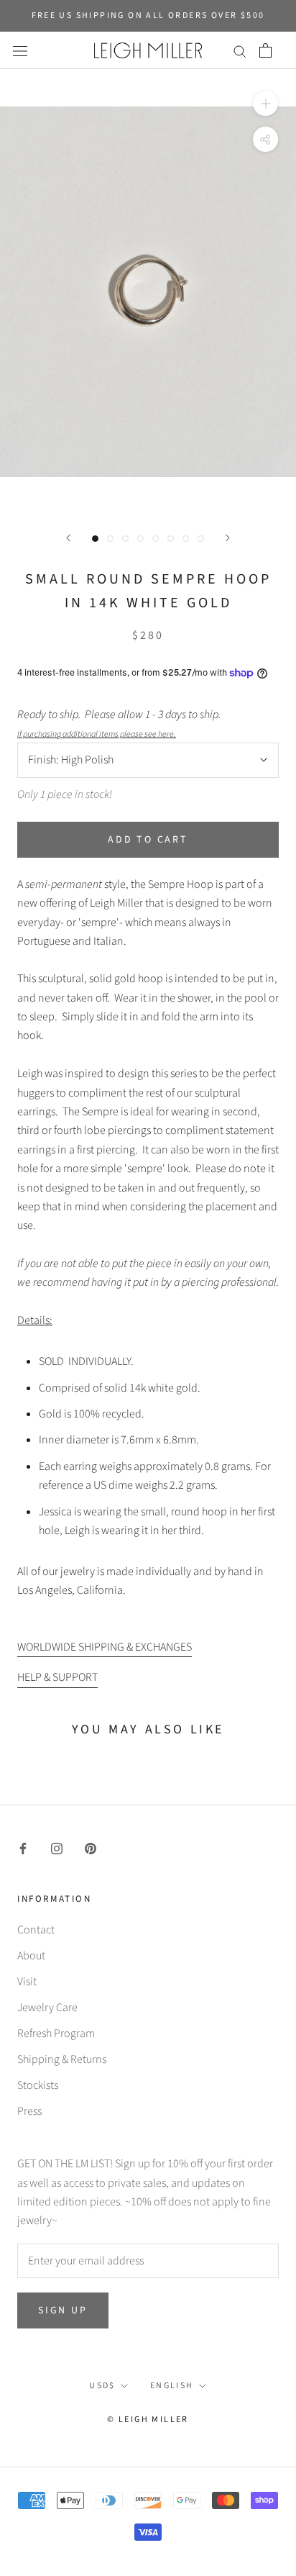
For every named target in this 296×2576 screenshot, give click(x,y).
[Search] (240, 50)
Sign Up (63, 2310)
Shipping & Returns (62, 2059)
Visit (27, 1982)
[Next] (228, 538)
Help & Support (57, 1677)
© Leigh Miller (148, 2419)
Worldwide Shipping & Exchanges (105, 1647)
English (172, 2386)
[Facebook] (23, 1847)
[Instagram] (57, 1847)
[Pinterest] (91, 1847)
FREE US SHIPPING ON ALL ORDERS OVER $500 (148, 15)
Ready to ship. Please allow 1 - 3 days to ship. (121, 724)
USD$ (102, 2386)
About (31, 1956)
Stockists (38, 2085)
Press (29, 2111)
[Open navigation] (20, 50)
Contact (36, 1930)
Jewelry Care (47, 2008)
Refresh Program (56, 2033)
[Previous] (68, 538)
